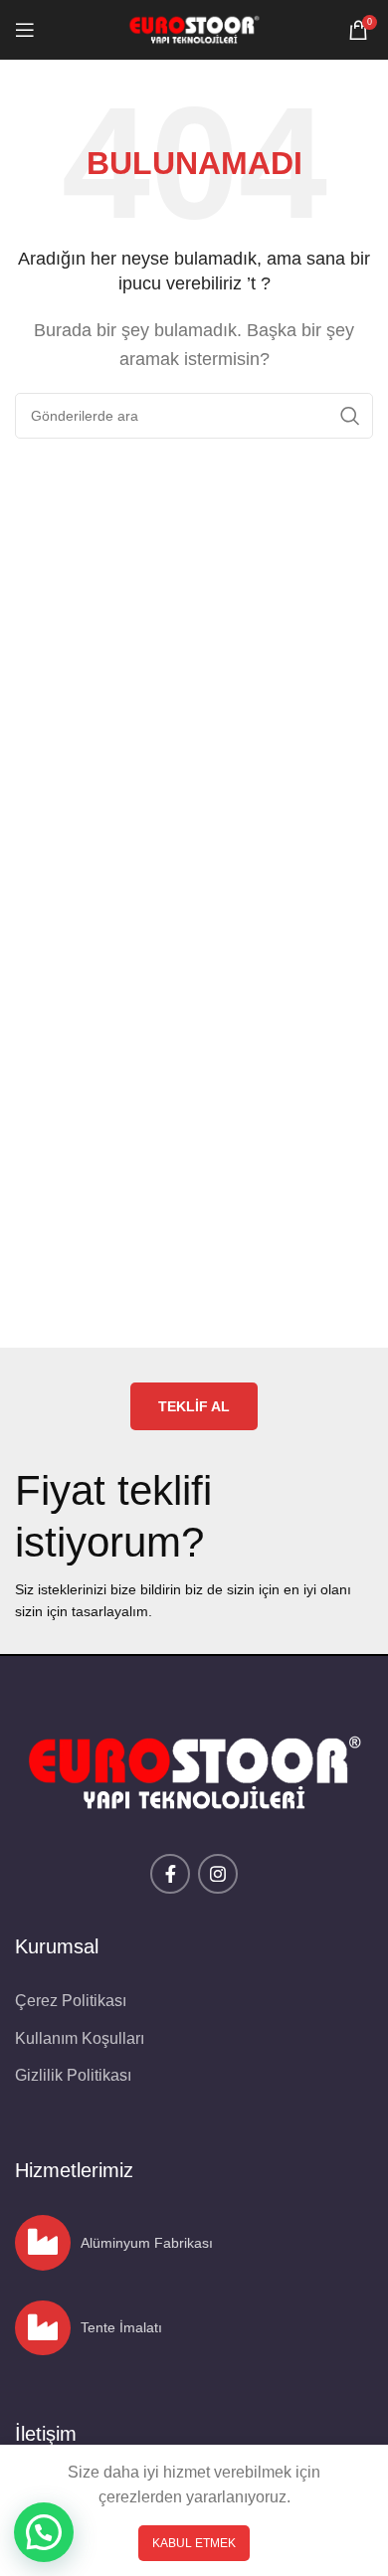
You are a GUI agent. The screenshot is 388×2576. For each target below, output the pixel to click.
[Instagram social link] (218, 1874)
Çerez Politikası (71, 2001)
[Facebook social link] (170, 1874)
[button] (44, 2532)
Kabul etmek (194, 2543)
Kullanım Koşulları (80, 2038)
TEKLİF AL (194, 1406)
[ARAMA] (350, 416)
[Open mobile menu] (25, 30)
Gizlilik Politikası (73, 2075)
